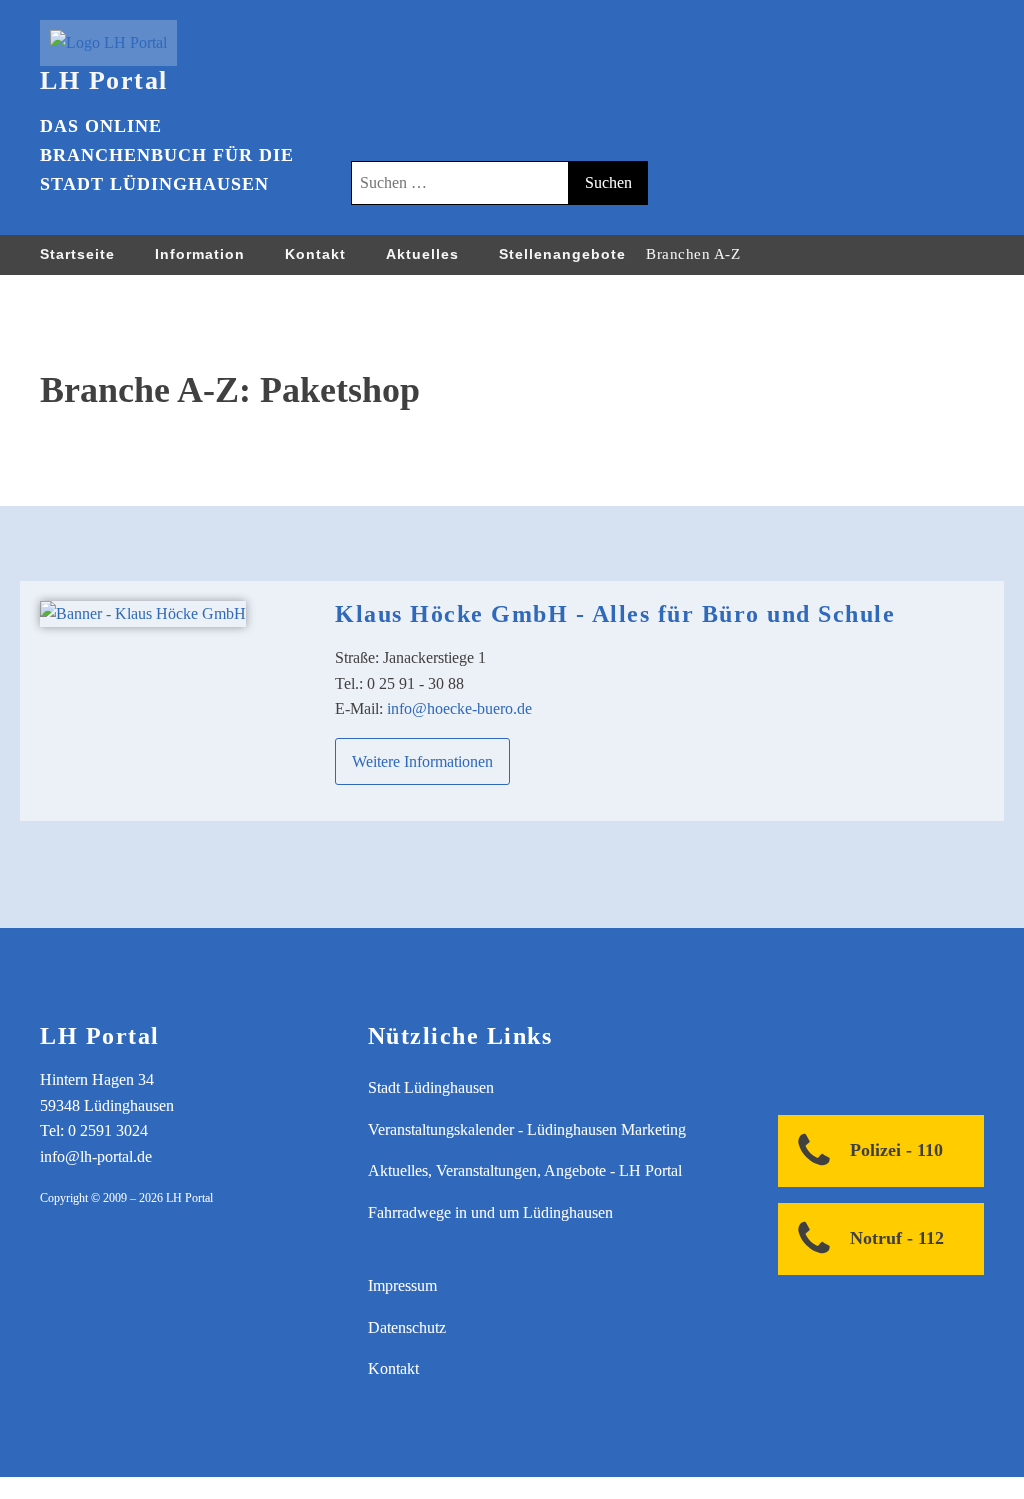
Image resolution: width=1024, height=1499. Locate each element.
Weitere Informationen (422, 761)
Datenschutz (407, 1327)
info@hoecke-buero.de (459, 708)
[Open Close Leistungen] (760, 254)
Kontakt (315, 254)
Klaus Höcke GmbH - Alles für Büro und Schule (615, 614)
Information (200, 254)
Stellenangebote (562, 254)
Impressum (402, 1285)
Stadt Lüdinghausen (431, 1087)
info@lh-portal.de (96, 1156)
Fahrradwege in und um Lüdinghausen (490, 1212)
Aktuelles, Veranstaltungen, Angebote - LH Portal (525, 1170)
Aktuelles (422, 254)
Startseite (77, 254)
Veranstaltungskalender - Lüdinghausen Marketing (527, 1129)
